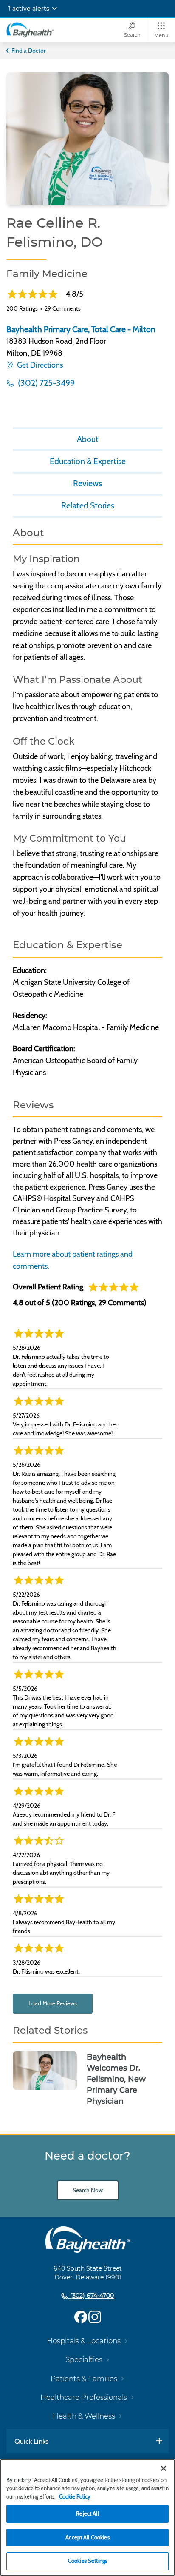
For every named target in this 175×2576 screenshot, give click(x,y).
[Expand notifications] (54, 9)
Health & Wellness (84, 2416)
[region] (87, 2518)
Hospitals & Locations (84, 2341)
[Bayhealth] (30, 30)
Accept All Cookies (87, 2537)
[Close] (164, 2468)
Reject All (87, 2513)
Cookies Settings (87, 2561)
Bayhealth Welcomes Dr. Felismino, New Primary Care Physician (116, 2079)
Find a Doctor (28, 51)
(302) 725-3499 (45, 383)
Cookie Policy (75, 2496)
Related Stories (88, 505)
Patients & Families (84, 2379)
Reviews (87, 483)
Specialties (84, 2359)
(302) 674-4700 (91, 2296)
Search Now (88, 2190)
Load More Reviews (53, 2003)
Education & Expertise (88, 461)
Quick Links (31, 2441)
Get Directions (39, 365)
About (88, 439)
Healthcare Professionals (84, 2397)
